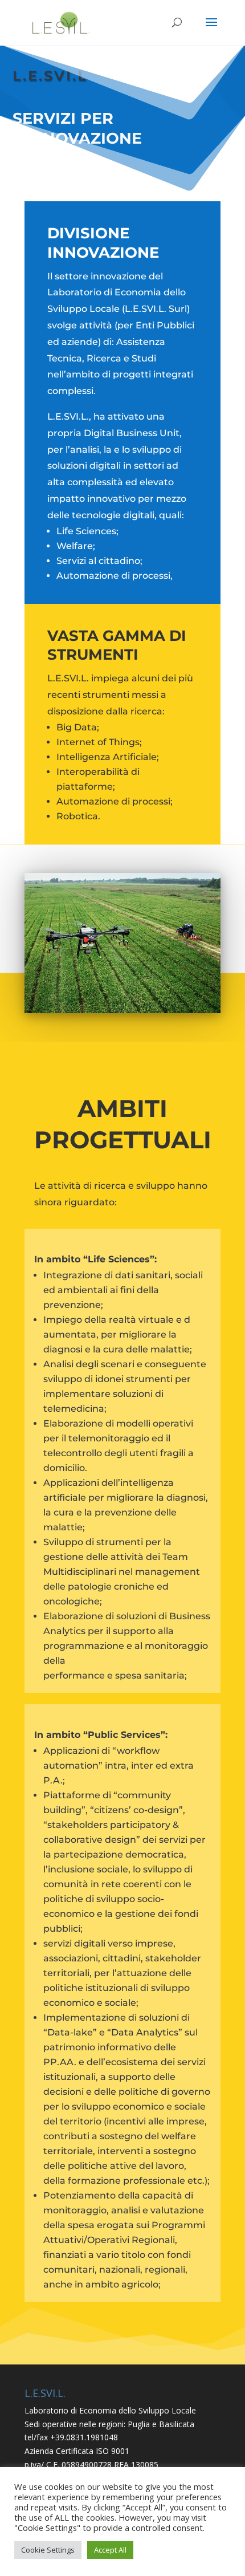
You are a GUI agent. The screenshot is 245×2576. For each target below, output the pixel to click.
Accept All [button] (110, 2550)
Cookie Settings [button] (48, 2550)
